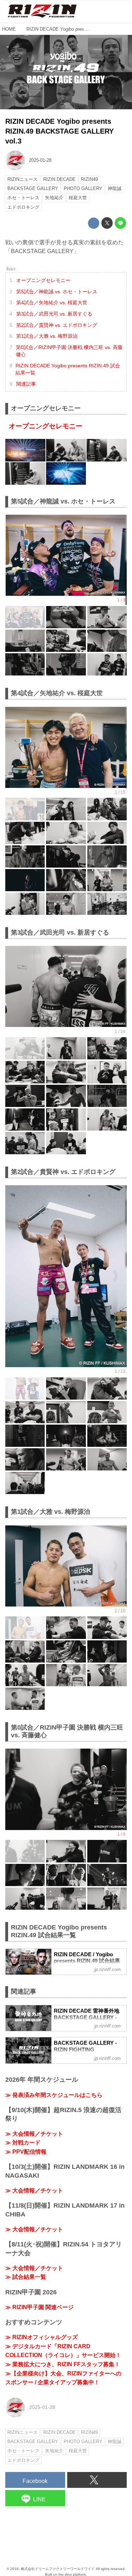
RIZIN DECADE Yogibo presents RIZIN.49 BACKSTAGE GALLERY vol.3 (59, 131)
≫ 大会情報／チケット (34, 2134)
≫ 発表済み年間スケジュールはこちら (54, 2095)
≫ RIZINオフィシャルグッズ (42, 2337)
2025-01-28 (40, 160)
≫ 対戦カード (23, 2143)
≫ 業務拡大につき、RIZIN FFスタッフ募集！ (63, 2364)
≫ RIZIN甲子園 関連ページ (39, 2307)
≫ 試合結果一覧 (26, 2277)
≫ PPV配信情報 (26, 2152)
